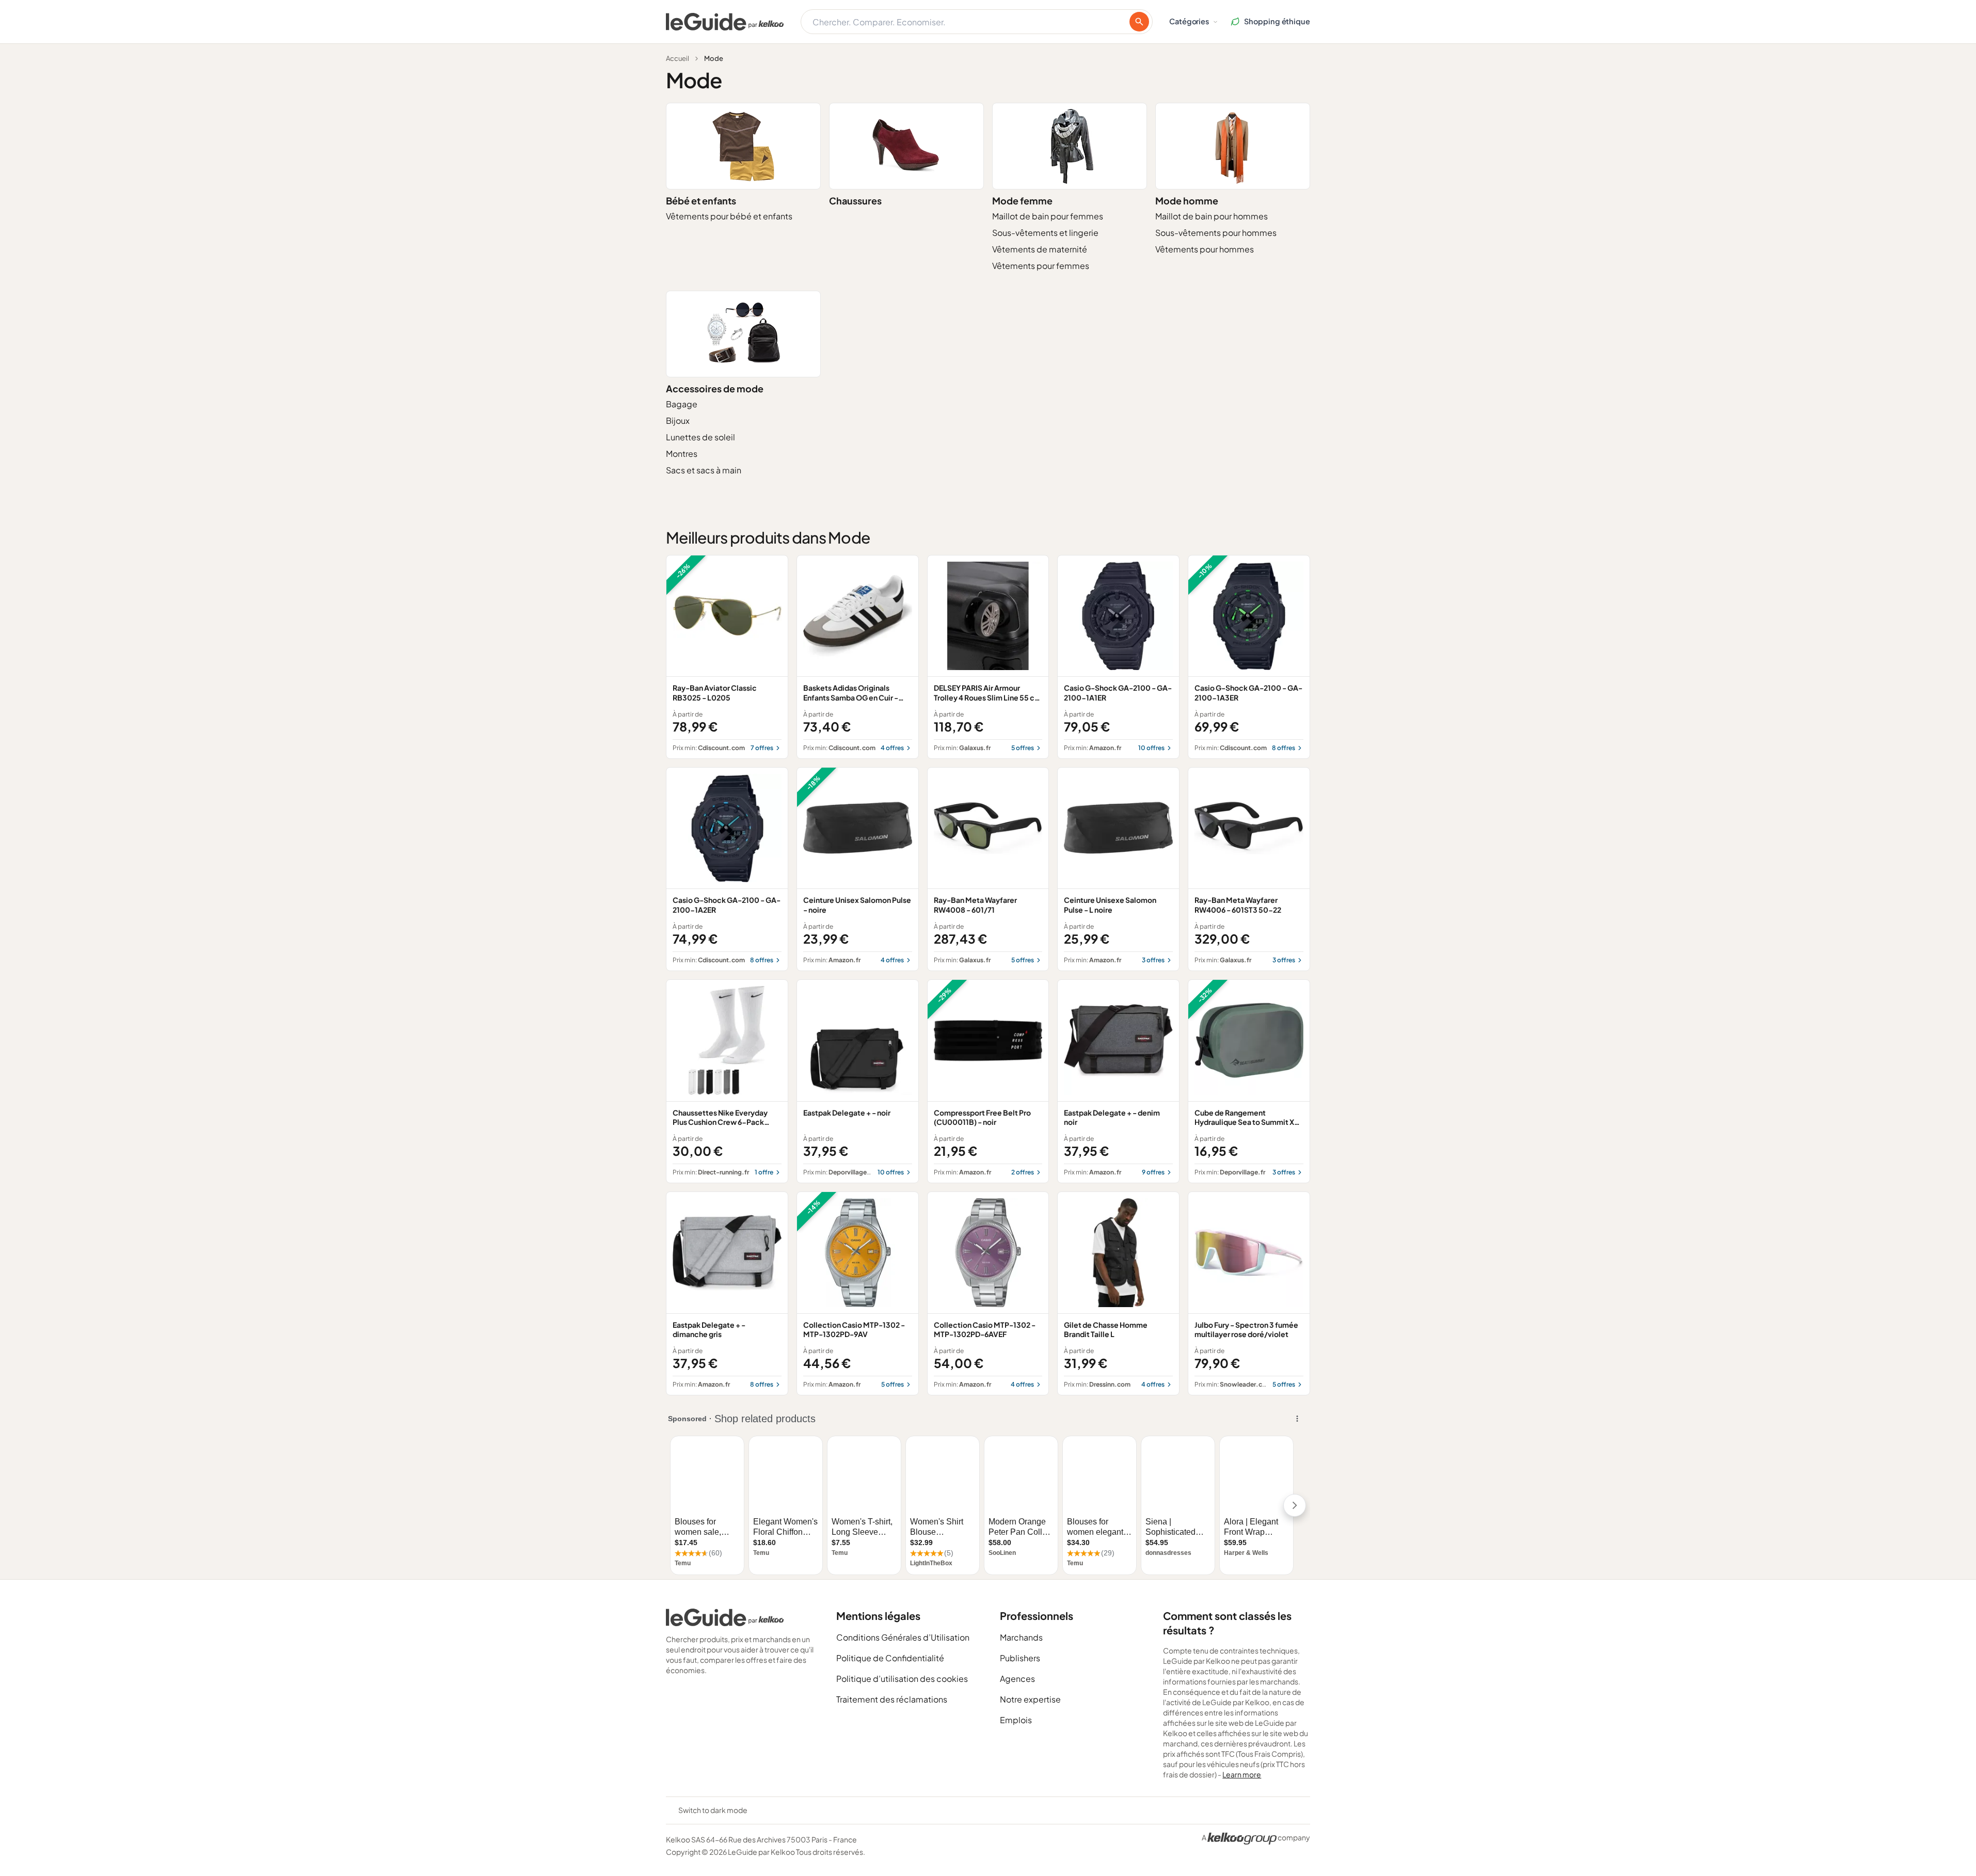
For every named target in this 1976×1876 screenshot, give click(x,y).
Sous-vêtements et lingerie (1045, 233)
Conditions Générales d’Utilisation (903, 1637)
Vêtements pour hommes (1205, 249)
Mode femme (1022, 201)
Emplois (1016, 1720)
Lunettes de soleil (700, 437)
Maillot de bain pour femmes (1048, 216)
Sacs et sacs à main (704, 470)
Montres (682, 454)
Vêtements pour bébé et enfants (729, 216)
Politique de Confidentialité (890, 1658)
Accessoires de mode (715, 388)
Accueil (678, 58)
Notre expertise (1030, 1699)
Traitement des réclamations (892, 1699)
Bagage (682, 404)
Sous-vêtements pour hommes (1216, 233)
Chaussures (855, 201)
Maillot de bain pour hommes (1212, 216)
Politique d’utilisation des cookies (902, 1679)
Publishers (1020, 1658)
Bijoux (678, 420)
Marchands (1021, 1637)
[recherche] (1139, 22)
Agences (1017, 1679)
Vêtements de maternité (1040, 249)
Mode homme (1187, 201)
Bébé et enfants (701, 201)
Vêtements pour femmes (1041, 266)
